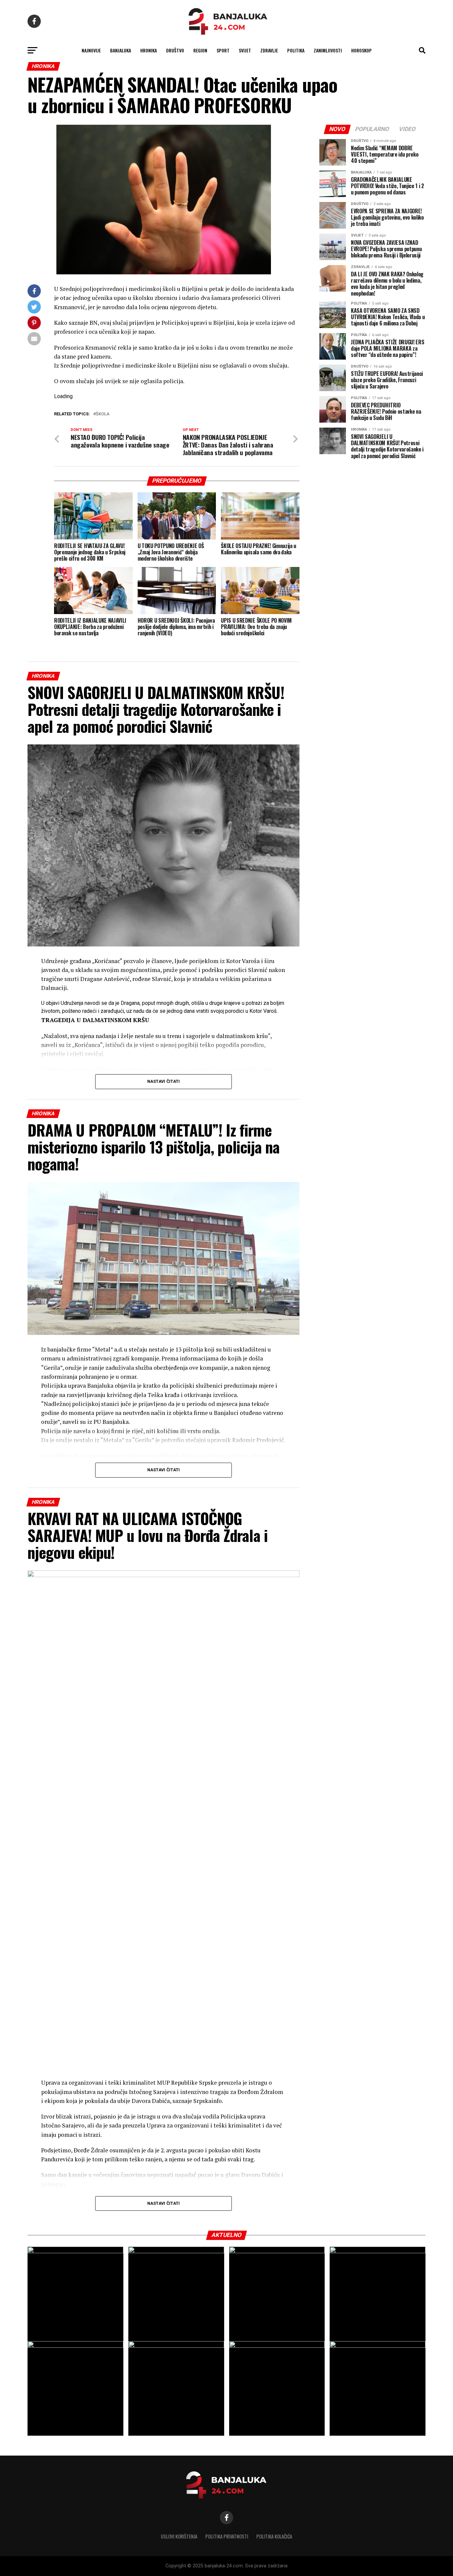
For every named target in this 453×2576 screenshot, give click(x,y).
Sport (223, 50)
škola (103, 414)
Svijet (245, 50)
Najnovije (91, 50)
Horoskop (361, 50)
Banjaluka (121, 50)
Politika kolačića (274, 2536)
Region (200, 50)
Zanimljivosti (328, 50)
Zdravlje (269, 50)
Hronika (149, 50)
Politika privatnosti (227, 2536)
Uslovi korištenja (179, 2536)
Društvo (175, 50)
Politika (296, 50)
